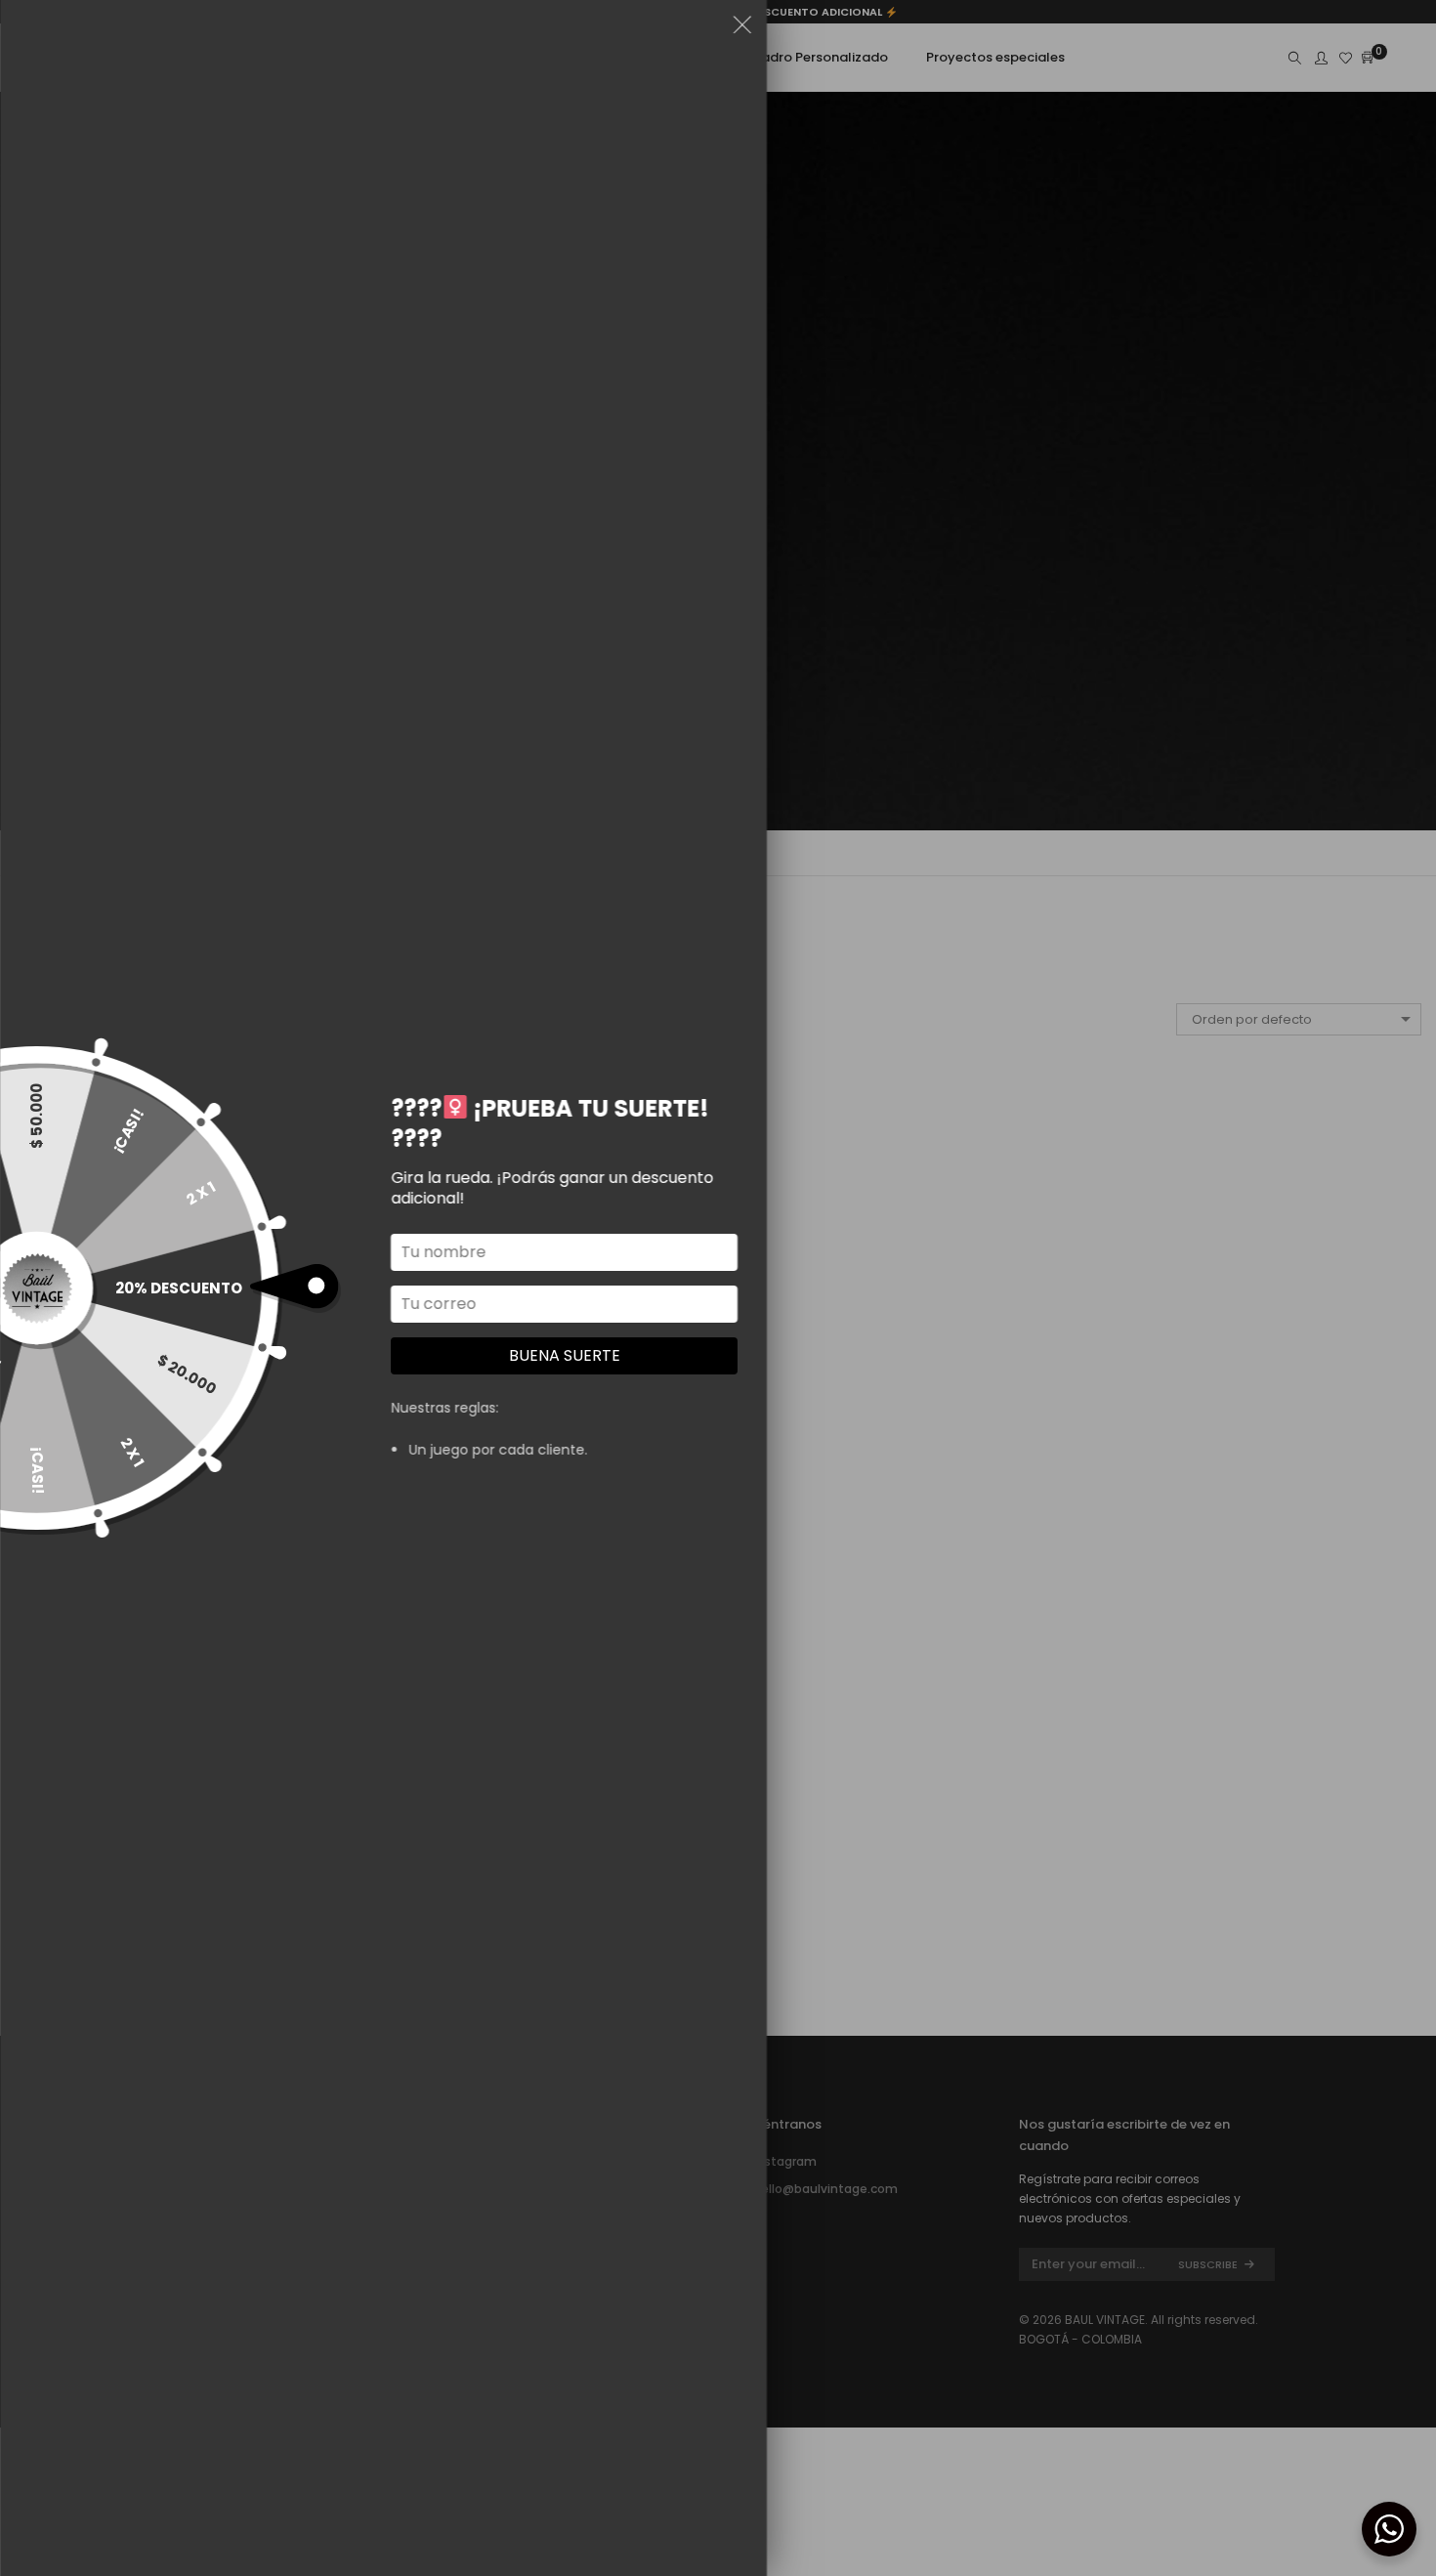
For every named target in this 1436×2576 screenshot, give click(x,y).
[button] (742, 28)
